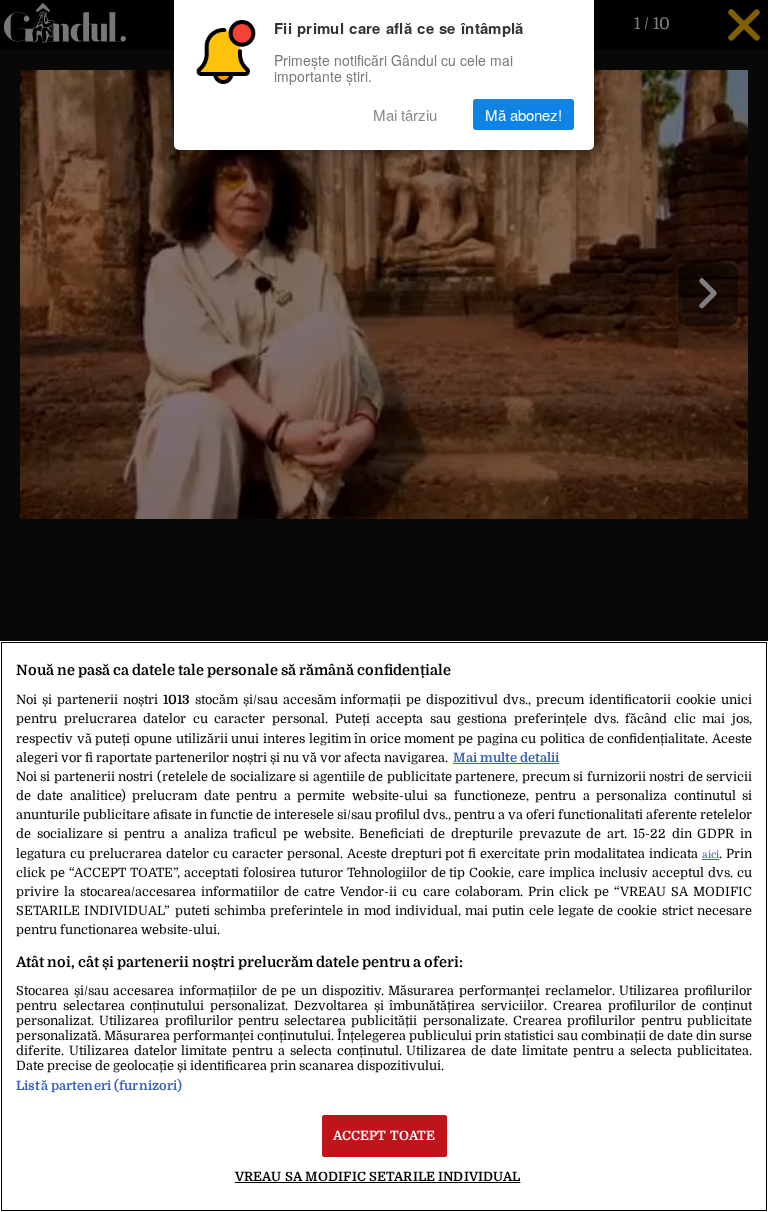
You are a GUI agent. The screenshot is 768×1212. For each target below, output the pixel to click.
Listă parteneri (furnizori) (99, 1085)
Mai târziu (405, 114)
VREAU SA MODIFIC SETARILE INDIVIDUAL (378, 1176)
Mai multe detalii (506, 757)
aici (710, 854)
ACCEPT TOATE (384, 1135)
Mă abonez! (523, 114)
